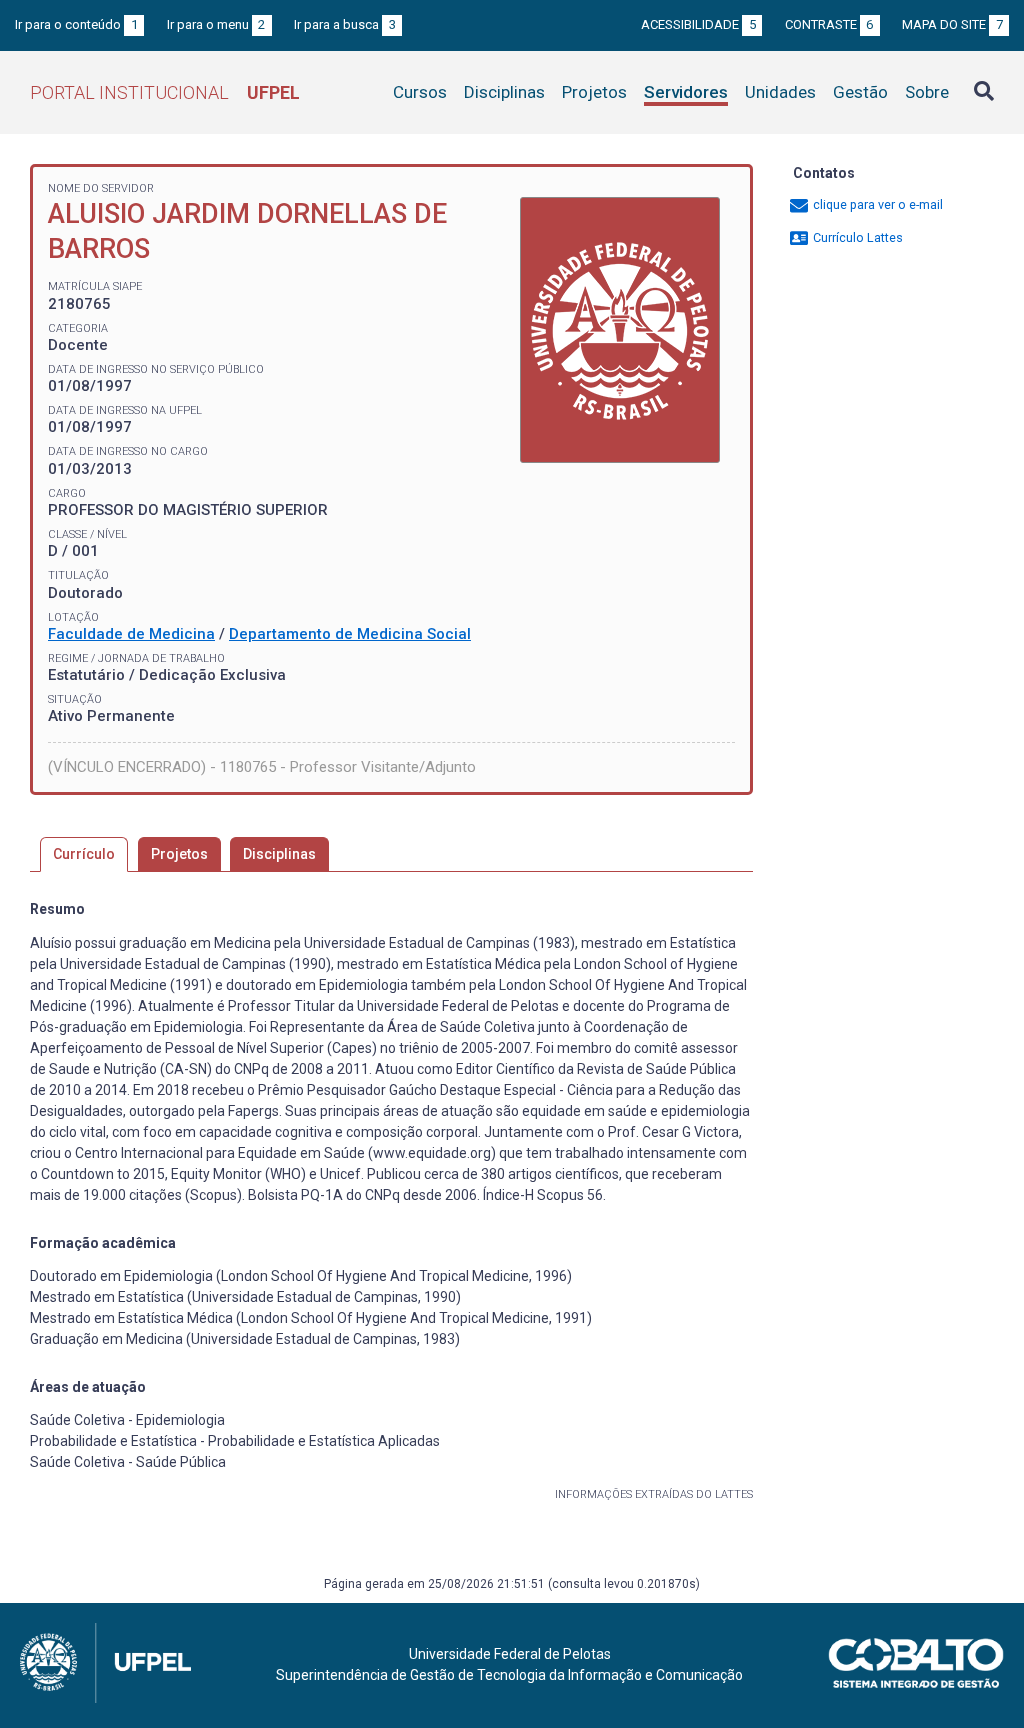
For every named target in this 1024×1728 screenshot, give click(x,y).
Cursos (420, 92)
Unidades (780, 92)
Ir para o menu (216, 24)
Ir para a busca (345, 24)
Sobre (927, 92)
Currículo (84, 854)
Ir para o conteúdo (76, 24)
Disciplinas (504, 92)
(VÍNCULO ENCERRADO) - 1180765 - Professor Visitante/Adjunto (262, 767)
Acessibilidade (698, 24)
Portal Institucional (165, 92)
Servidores (686, 92)
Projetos (594, 92)
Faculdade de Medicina (131, 634)
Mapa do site (952, 24)
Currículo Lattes (856, 237)
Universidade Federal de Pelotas (510, 1654)
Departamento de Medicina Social (350, 634)
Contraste (829, 24)
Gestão (860, 92)
